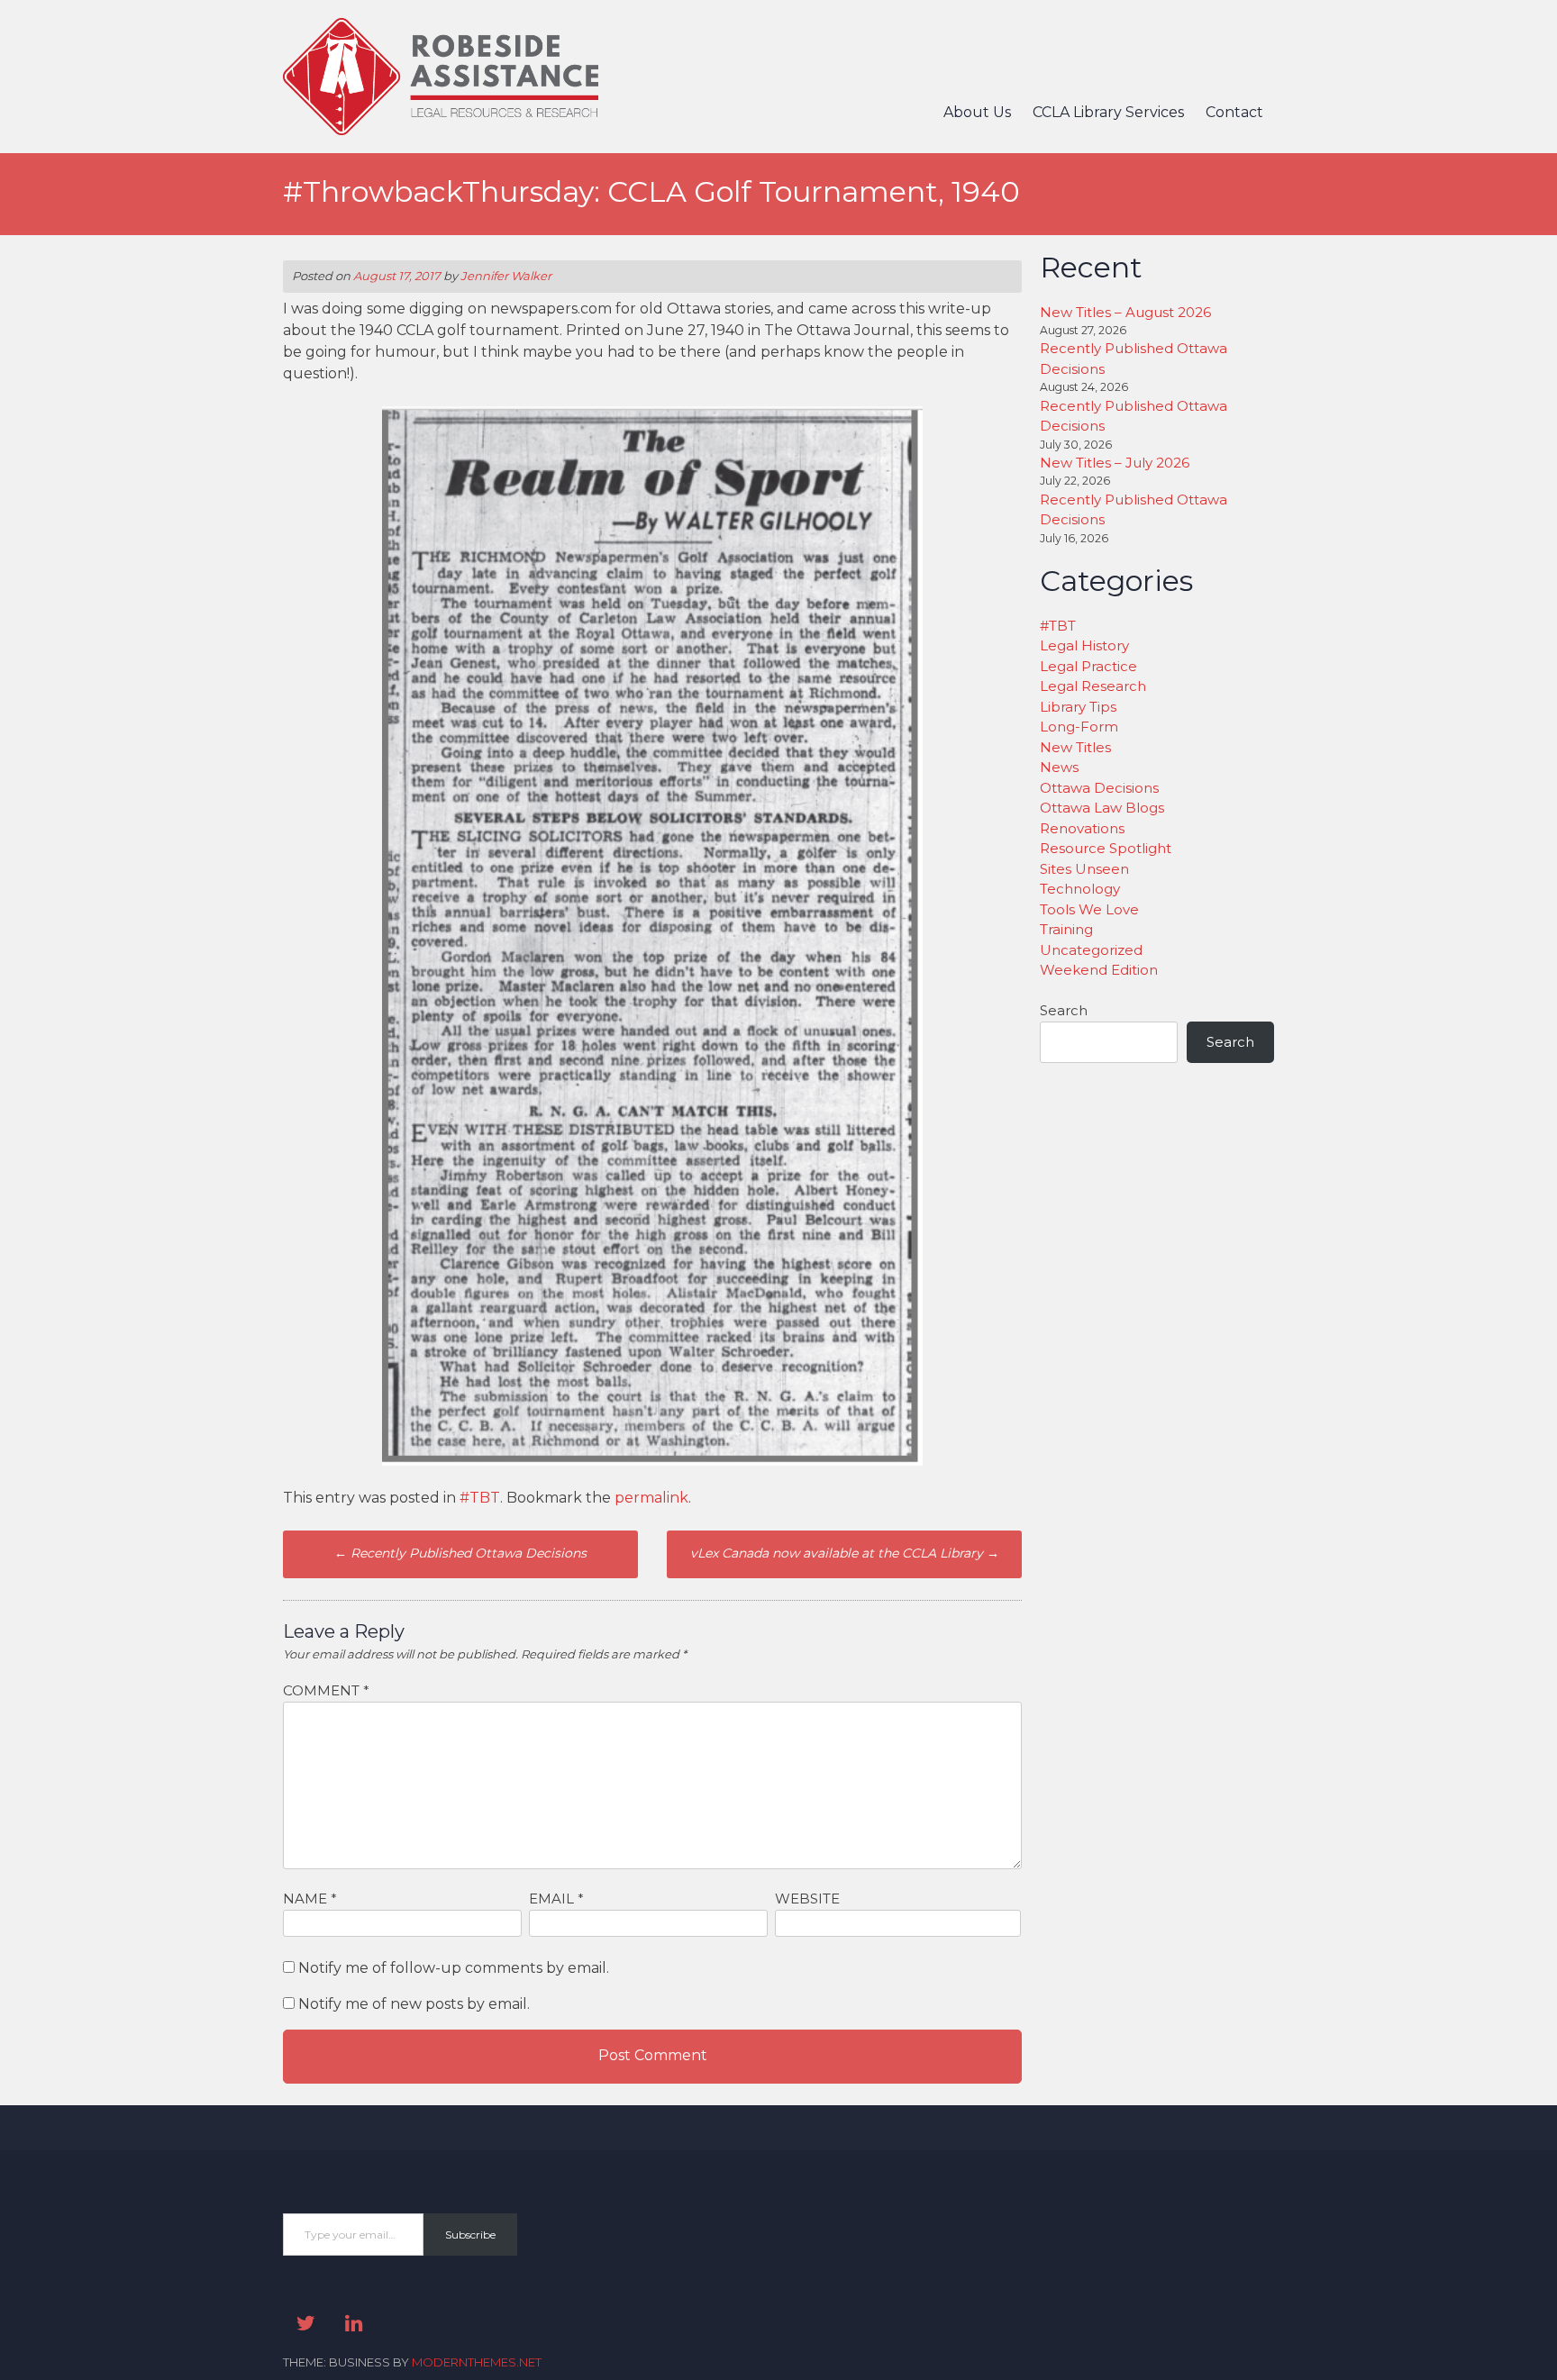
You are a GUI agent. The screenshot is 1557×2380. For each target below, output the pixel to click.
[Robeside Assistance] (441, 130)
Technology (1080, 889)
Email (556, 1899)
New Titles (1075, 747)
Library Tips (1078, 707)
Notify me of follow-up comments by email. (454, 1968)
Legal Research (1093, 686)
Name (310, 1899)
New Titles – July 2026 (1115, 463)
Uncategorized (1091, 950)
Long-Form (1079, 727)
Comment (326, 1690)
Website (807, 1899)
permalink (651, 1498)
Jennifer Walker (506, 276)
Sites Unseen (1084, 869)
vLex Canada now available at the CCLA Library (845, 1553)
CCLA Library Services (1108, 112)
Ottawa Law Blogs (1102, 808)
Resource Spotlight (1106, 848)
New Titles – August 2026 (1125, 312)
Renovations (1082, 828)
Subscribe (470, 2235)
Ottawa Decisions (1099, 788)
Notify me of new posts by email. (414, 2004)
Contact (1234, 112)
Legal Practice (1088, 666)
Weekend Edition (1099, 970)
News (1059, 767)
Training (1066, 929)
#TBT (480, 1498)
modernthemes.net (477, 2362)
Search (1064, 1010)
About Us (977, 112)
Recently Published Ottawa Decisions (460, 1553)
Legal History (1084, 645)
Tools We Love (1089, 909)
